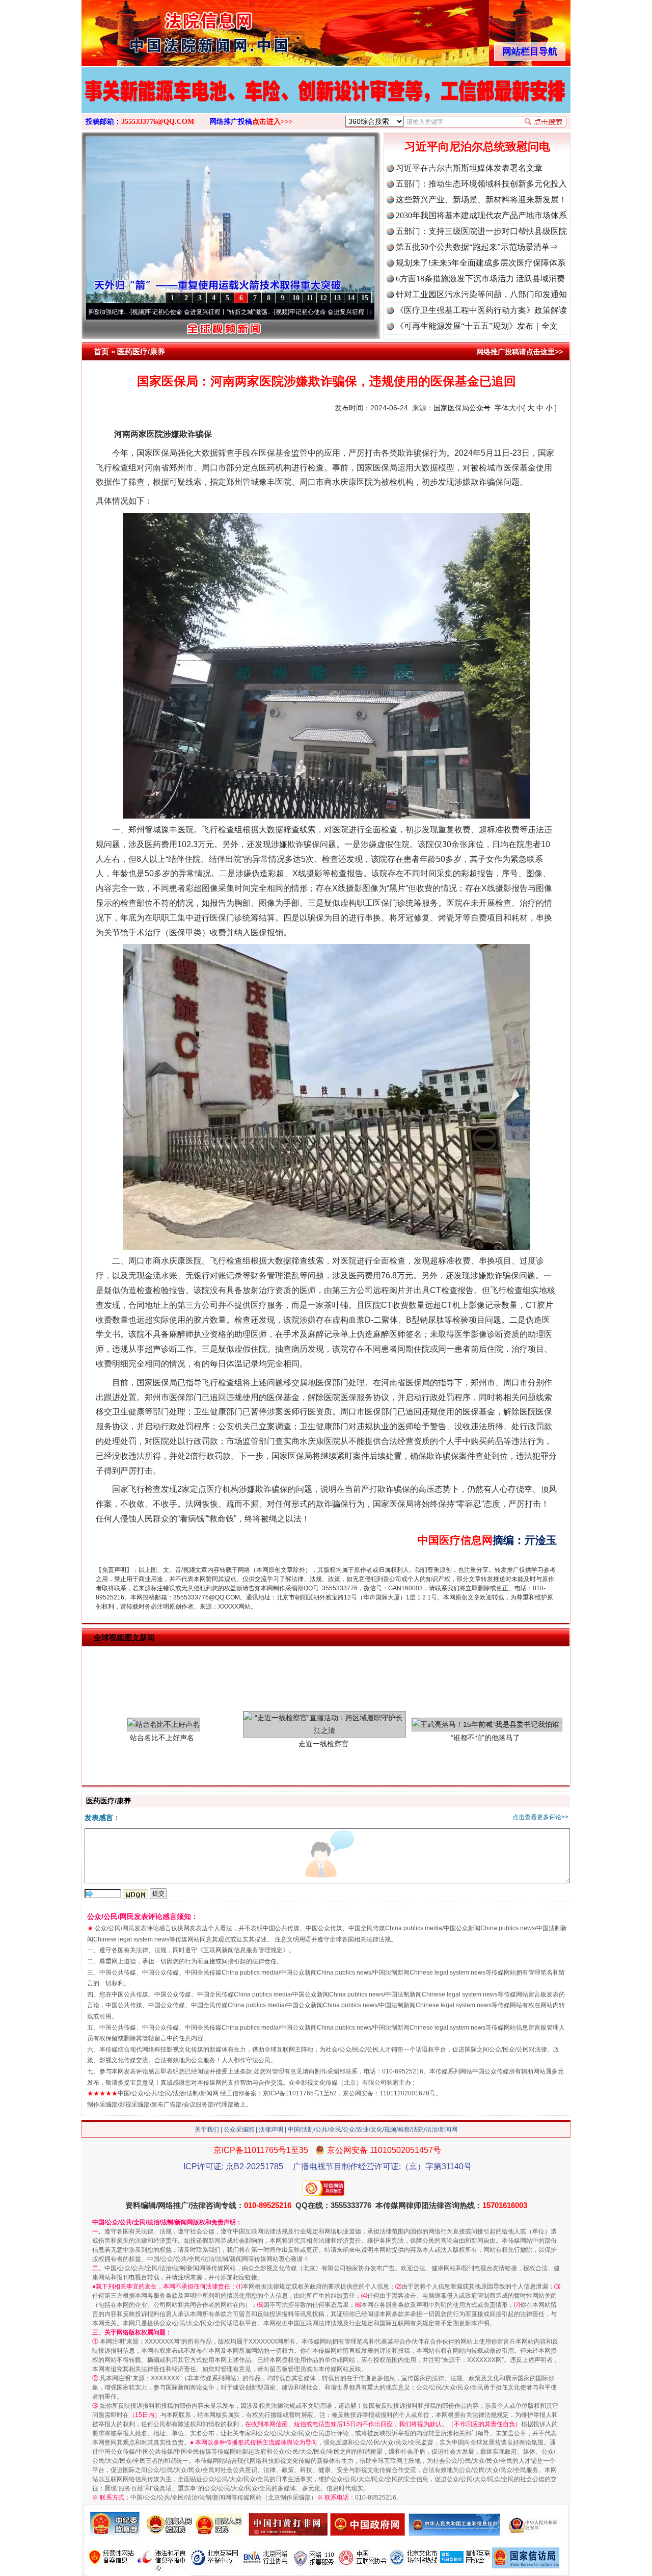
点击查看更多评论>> (540, 1817)
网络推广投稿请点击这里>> (520, 352)
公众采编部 (239, 2130)
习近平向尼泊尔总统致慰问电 (477, 147)
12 (323, 298)
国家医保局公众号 (462, 408)
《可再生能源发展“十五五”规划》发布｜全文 (477, 326)
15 (365, 298)
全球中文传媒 (166, 30)
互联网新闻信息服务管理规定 (243, 1950)
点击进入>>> (273, 122)
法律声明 (271, 2130)
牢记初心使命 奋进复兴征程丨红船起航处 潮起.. (264, 312)
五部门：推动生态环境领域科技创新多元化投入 (481, 184)
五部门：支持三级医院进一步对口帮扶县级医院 (481, 231)
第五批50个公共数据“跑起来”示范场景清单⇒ (477, 247)
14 (351, 298)
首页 (101, 351)
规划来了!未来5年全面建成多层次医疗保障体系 (481, 263)
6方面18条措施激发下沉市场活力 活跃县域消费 (480, 279)
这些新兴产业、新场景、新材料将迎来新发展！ (481, 200)
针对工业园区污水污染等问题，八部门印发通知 (481, 294)
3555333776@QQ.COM (158, 122)
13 (337, 298)
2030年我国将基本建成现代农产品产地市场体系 (481, 215)
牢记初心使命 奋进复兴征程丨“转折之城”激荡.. (118, 312)
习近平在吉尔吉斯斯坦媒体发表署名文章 (469, 168)
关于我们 (207, 2130)
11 (310, 298)
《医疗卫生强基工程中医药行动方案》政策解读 (481, 310)
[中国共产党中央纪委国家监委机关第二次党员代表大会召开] (326, 101)
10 (296, 298)
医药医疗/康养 (141, 351)
